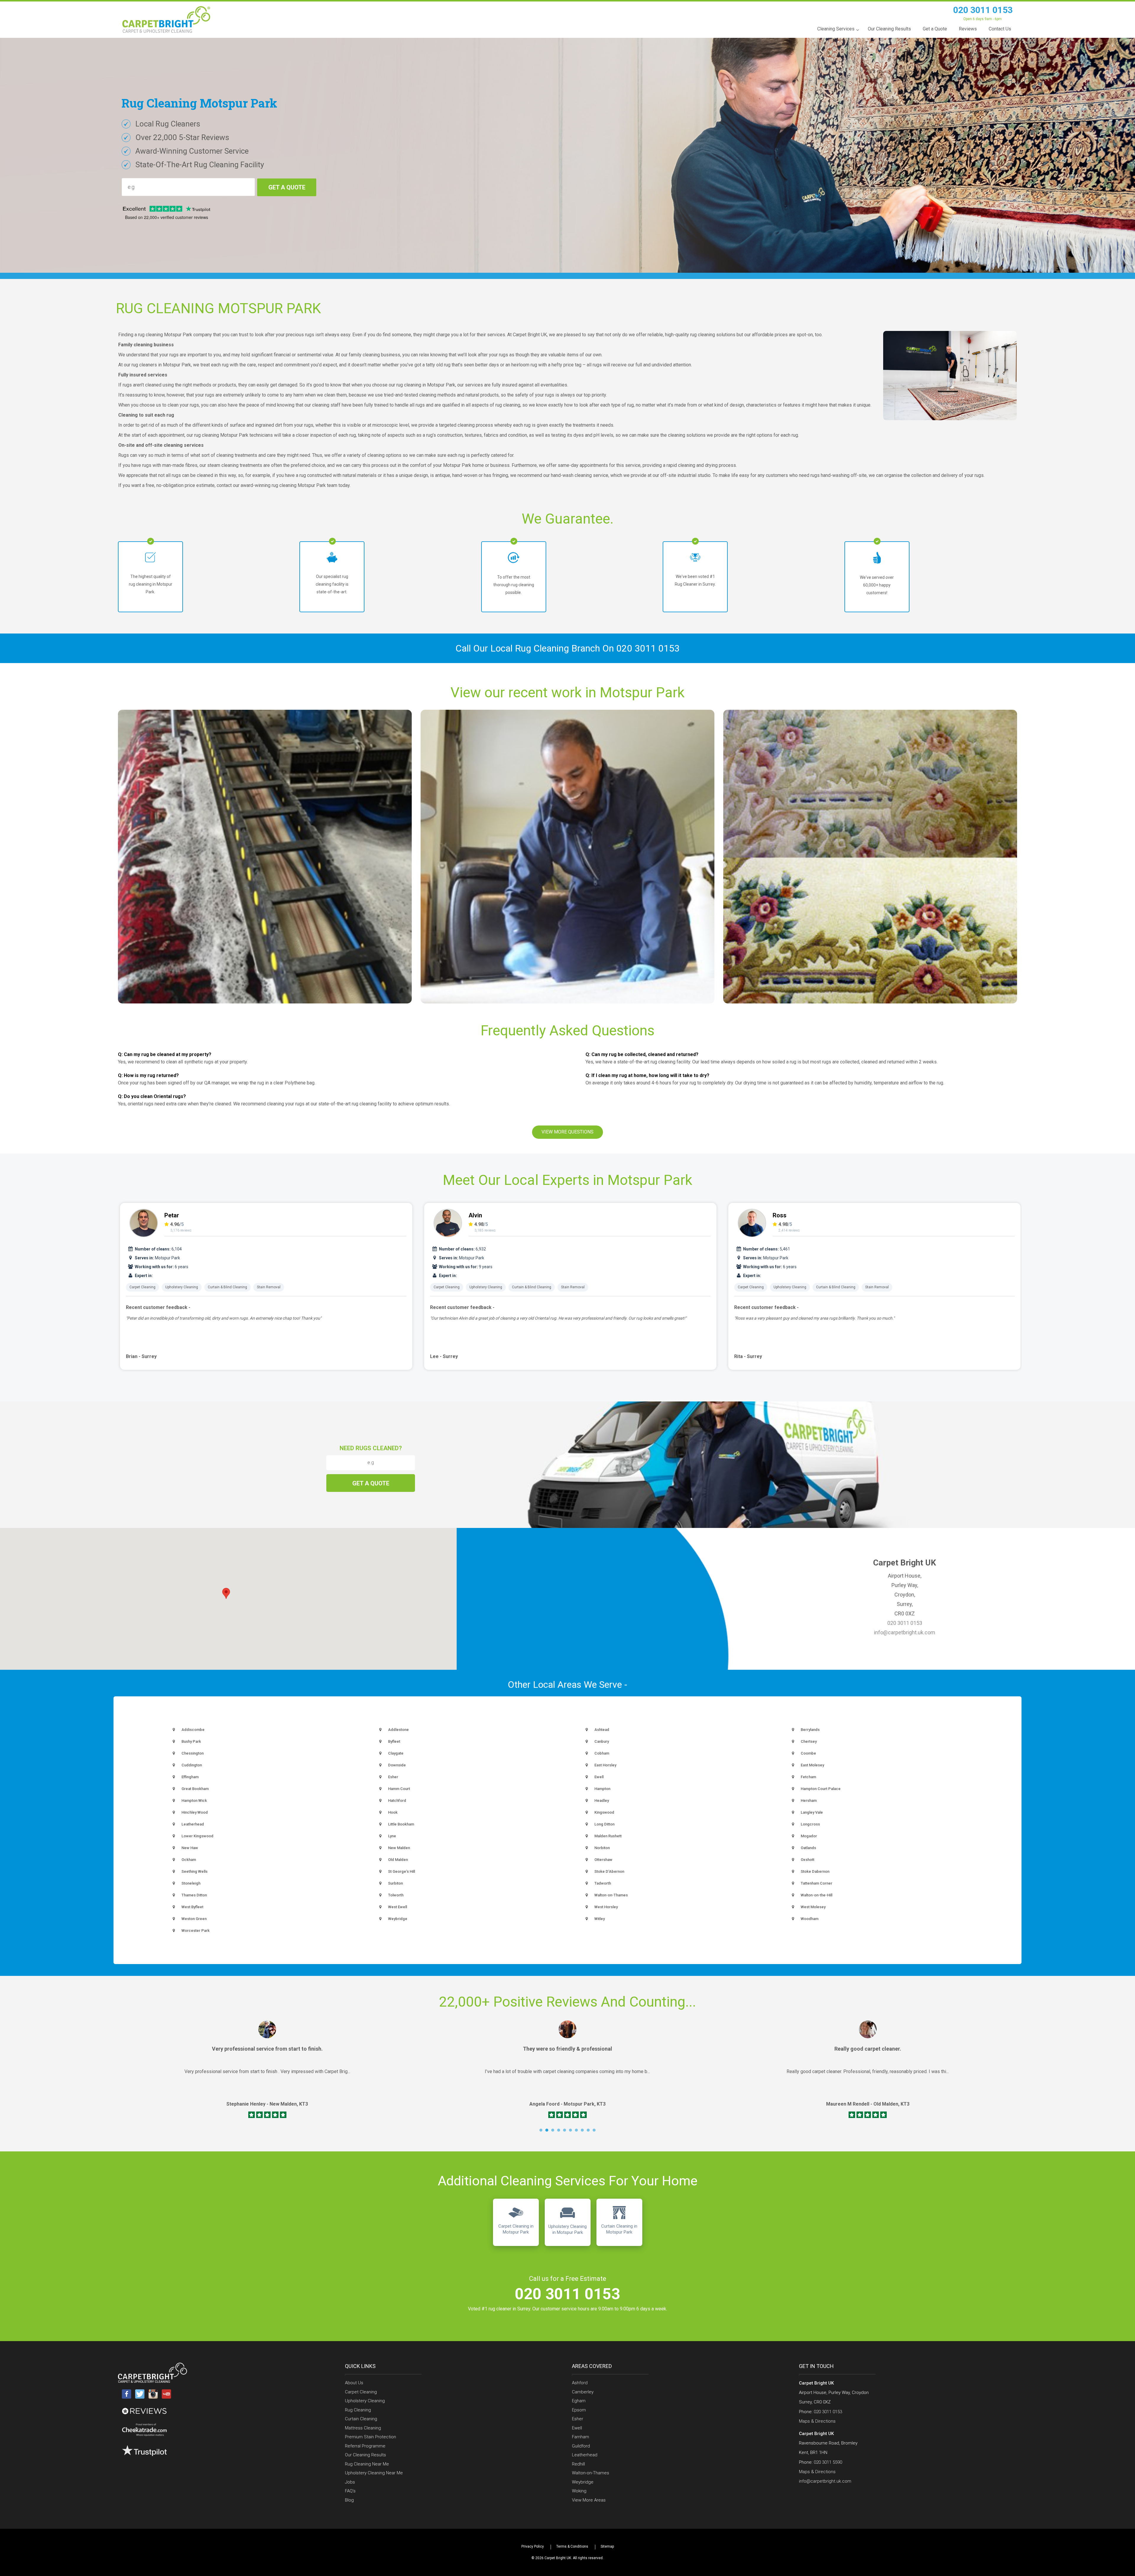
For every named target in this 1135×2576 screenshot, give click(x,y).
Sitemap (607, 2546)
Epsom (579, 2410)
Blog (349, 2500)
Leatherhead (585, 2455)
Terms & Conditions (572, 2546)
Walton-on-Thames (591, 2473)
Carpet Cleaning (142, 1287)
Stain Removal (269, 1287)
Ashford (580, 2383)
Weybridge (583, 2482)
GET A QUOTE (287, 187)
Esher (578, 2419)
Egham (579, 2401)
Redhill (578, 2464)
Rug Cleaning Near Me (367, 2464)
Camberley (583, 2392)
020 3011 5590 (828, 2462)
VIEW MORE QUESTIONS (567, 1132)
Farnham (581, 2437)
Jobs (350, 2482)
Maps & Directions (817, 2421)
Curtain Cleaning (361, 2419)
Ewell (577, 2428)
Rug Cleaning (358, 2410)
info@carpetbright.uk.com (905, 1632)
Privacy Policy (533, 2546)
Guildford (581, 2446)
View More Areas (589, 2500)
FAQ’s (350, 2491)
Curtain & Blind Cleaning (227, 1287)
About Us (354, 2383)
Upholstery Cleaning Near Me (374, 2473)
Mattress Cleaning (363, 2428)
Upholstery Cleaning (182, 1287)
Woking (579, 2491)
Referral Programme (365, 2446)
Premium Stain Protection (371, 2437)
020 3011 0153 (983, 10)
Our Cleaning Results (365, 2455)
